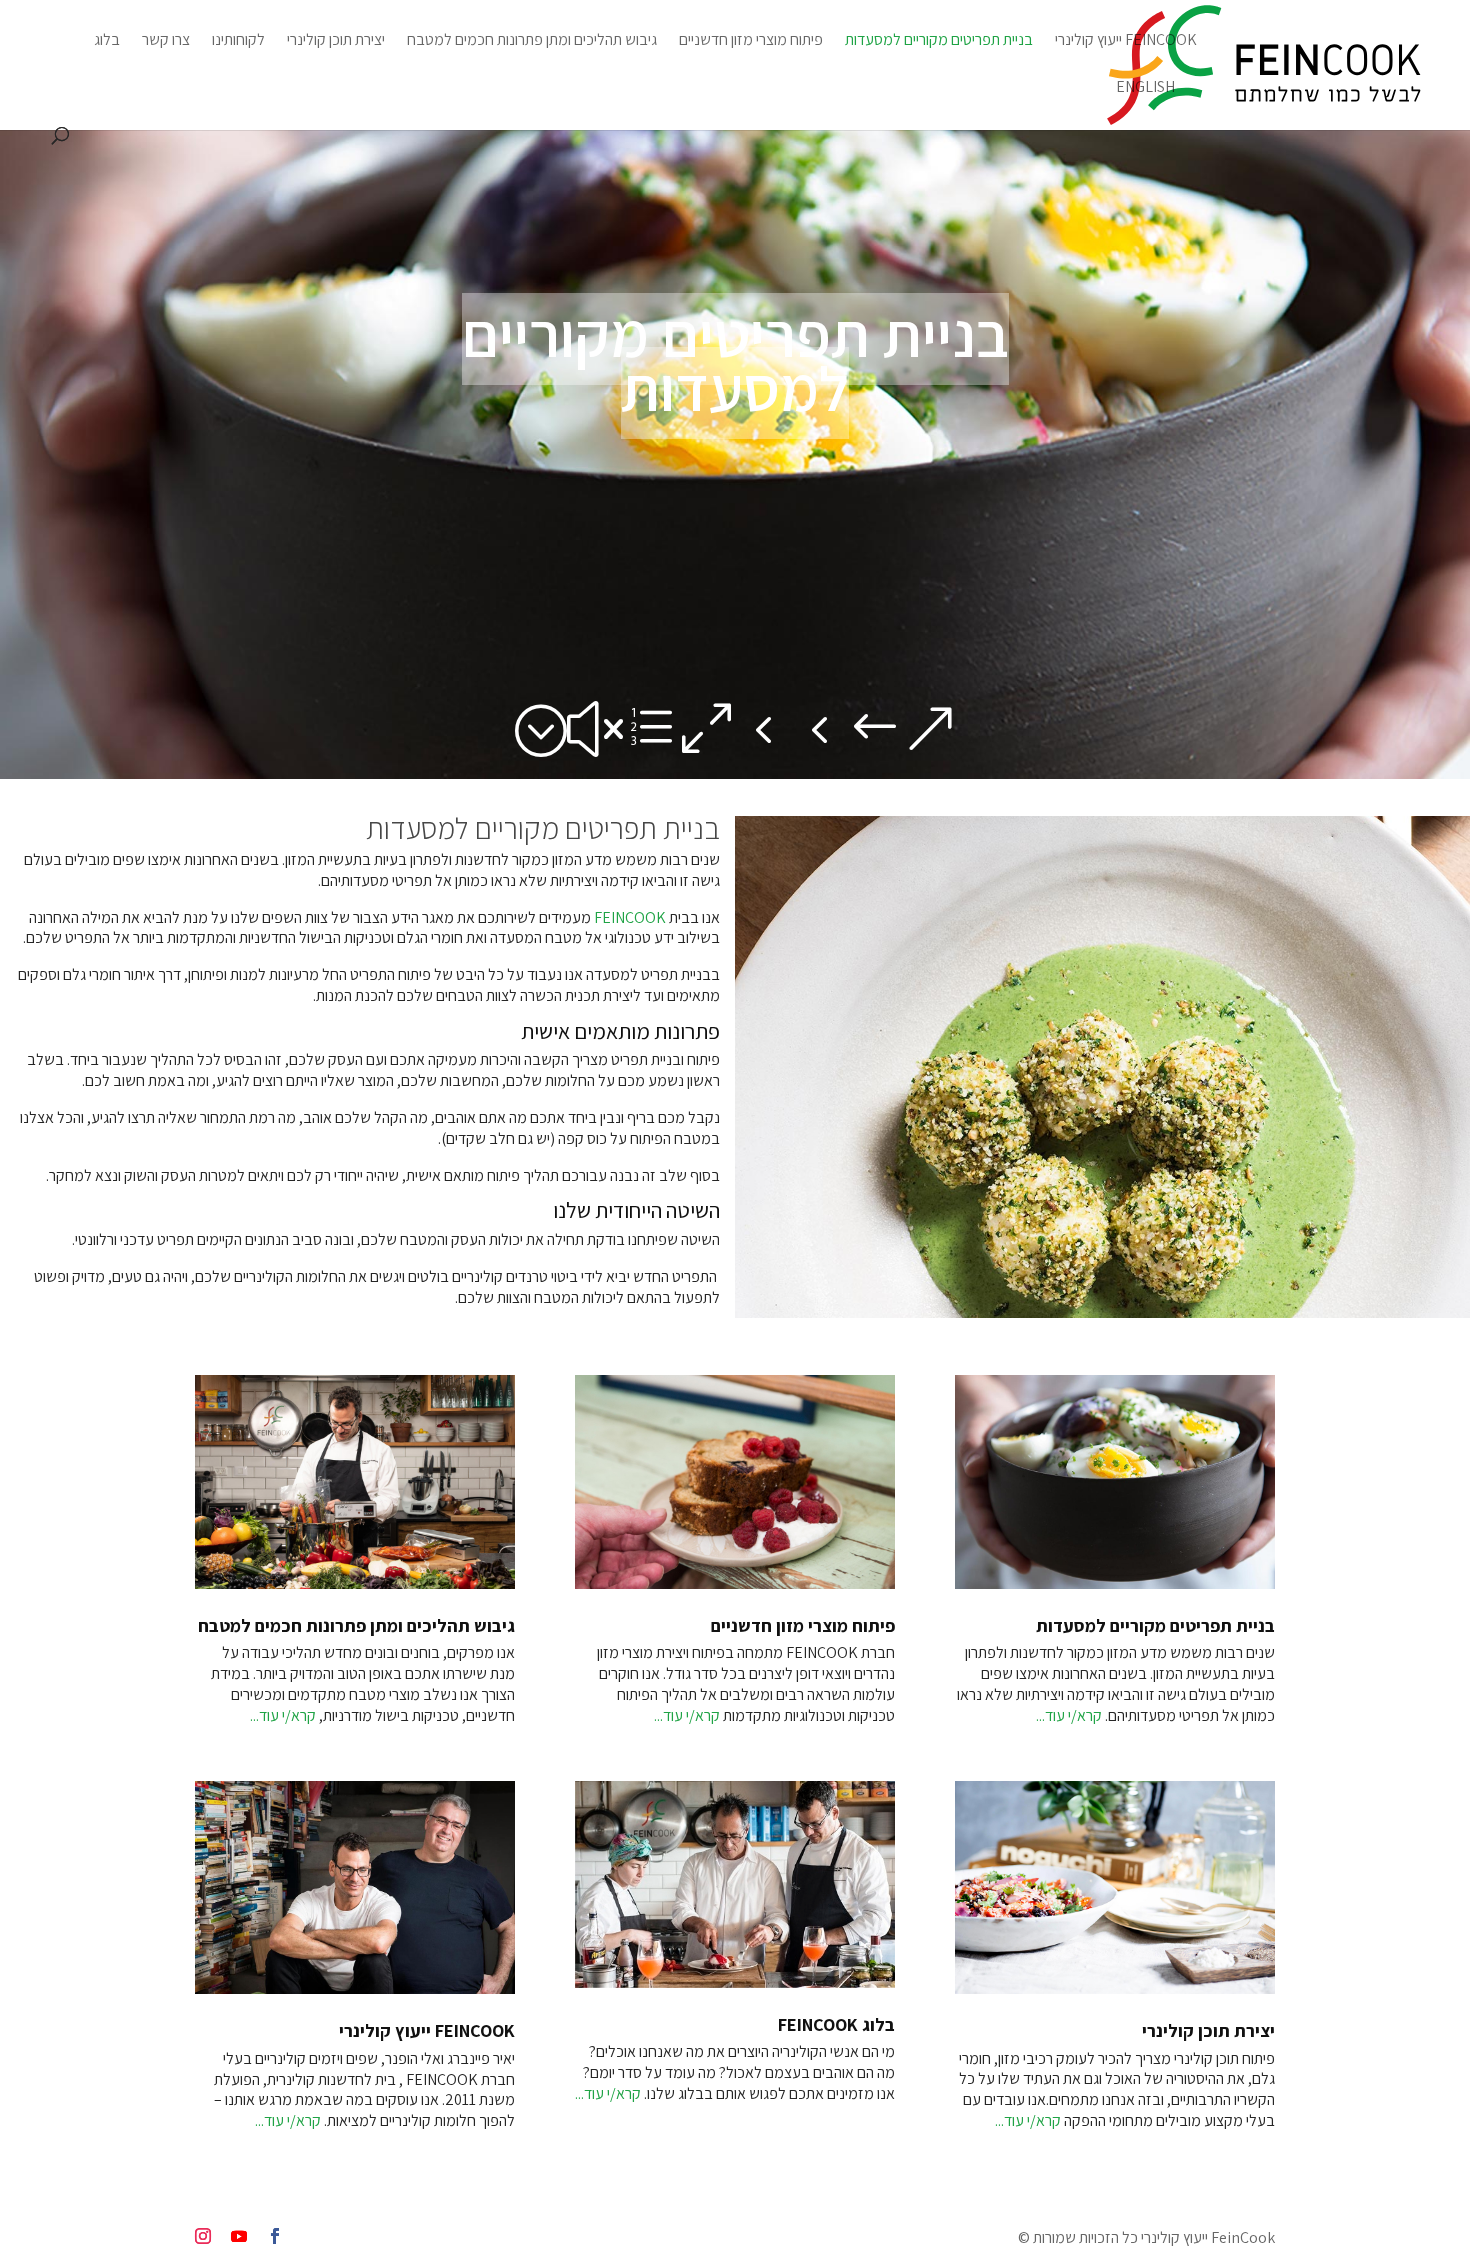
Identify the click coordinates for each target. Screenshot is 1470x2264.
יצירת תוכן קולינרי (336, 41)
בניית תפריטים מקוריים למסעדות (939, 41)
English (1145, 88)
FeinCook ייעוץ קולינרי (1126, 41)
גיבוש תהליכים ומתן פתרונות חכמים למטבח (532, 41)
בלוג (107, 41)
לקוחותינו (238, 41)
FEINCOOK (630, 917)
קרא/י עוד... (283, 1715)
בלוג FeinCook (836, 2024)
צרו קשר (166, 41)
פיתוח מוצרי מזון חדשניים (751, 41)
